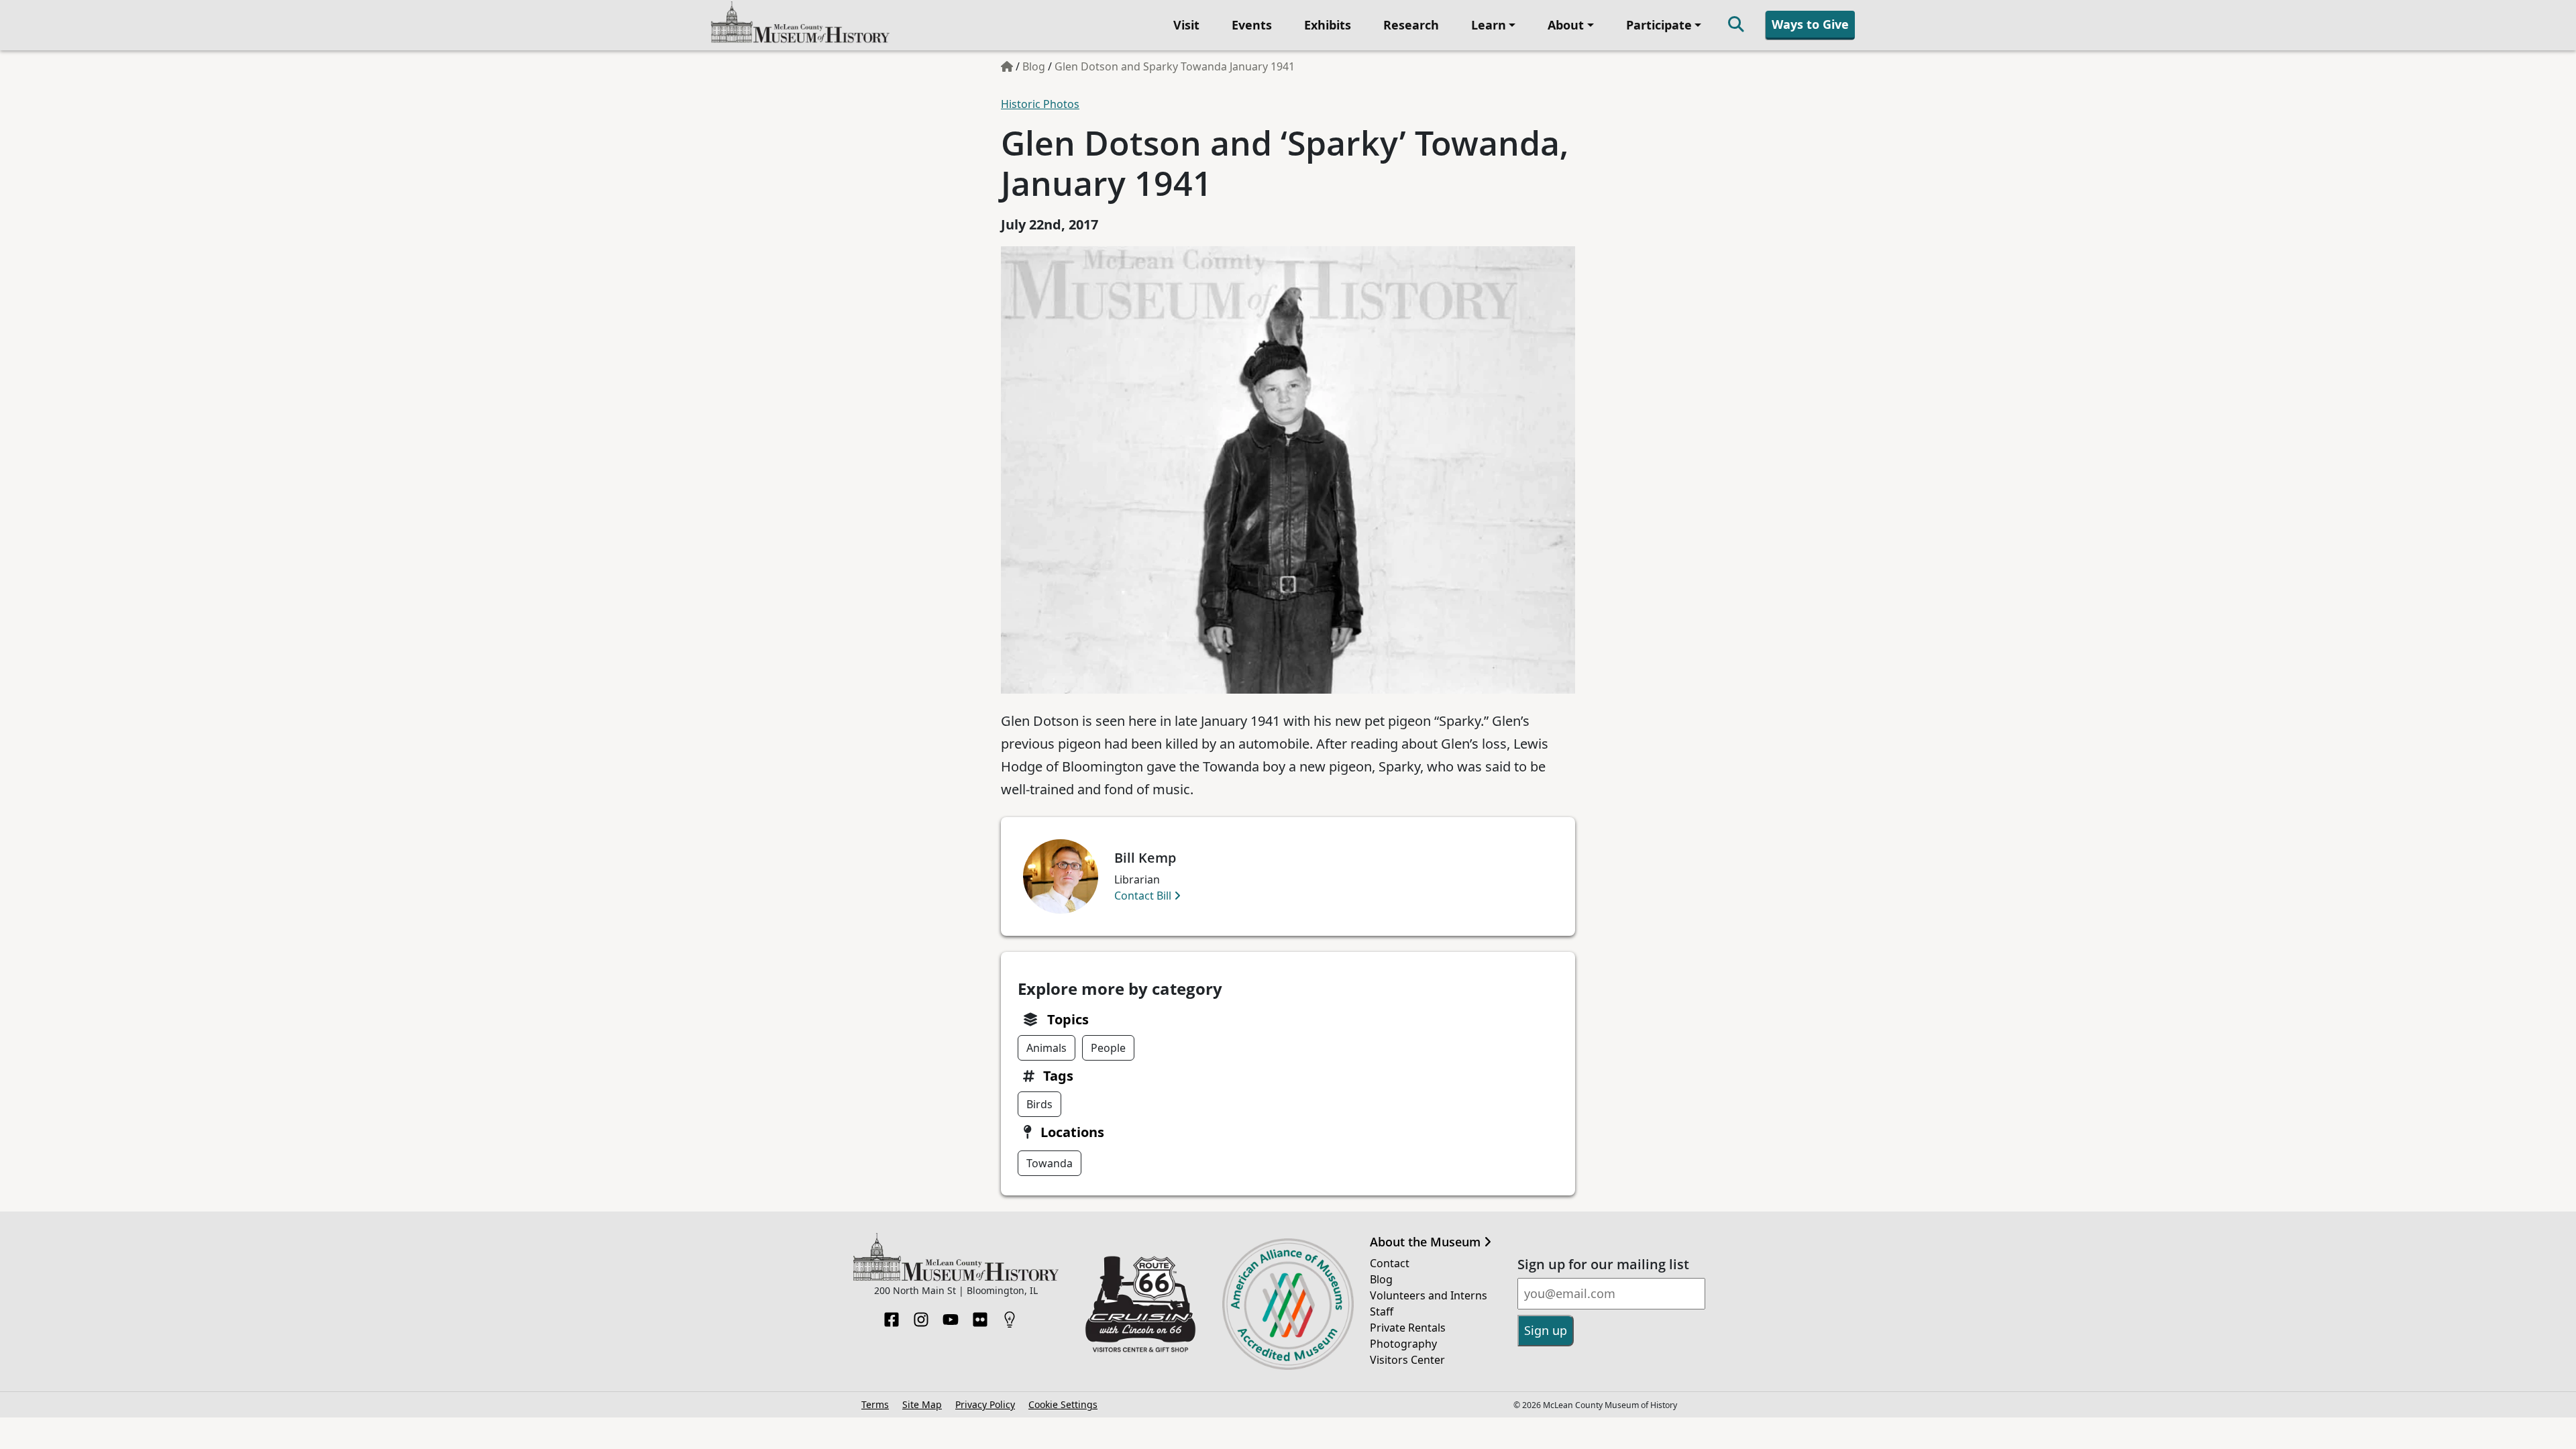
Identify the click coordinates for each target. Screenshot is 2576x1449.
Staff (1382, 1311)
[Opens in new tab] (1140, 1303)
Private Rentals (1408, 1328)
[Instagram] (921, 1316)
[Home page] (1007, 66)
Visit (1186, 25)
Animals (1046, 1048)
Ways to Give (1810, 24)
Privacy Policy (985, 1404)
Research (1411, 25)
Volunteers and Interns (1429, 1295)
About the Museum (1427, 1242)
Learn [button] (1489, 25)
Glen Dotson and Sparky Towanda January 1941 (1175, 66)
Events (1252, 25)
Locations (1072, 1132)
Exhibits (1328, 25)
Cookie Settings (1063, 1404)
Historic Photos (1040, 104)
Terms (875, 1404)
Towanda (1050, 1163)
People (1108, 1048)
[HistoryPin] (1010, 1316)
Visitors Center (1407, 1360)
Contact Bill (1144, 896)
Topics (1068, 1019)
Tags (1058, 1076)
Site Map (922, 1404)
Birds (1039, 1104)
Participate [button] (1659, 25)
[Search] (1736, 25)
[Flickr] (980, 1316)
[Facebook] (892, 1316)
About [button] (1566, 25)
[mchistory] (800, 24)
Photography (1403, 1344)
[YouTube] (951, 1316)
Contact (1390, 1263)
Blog (1034, 66)
